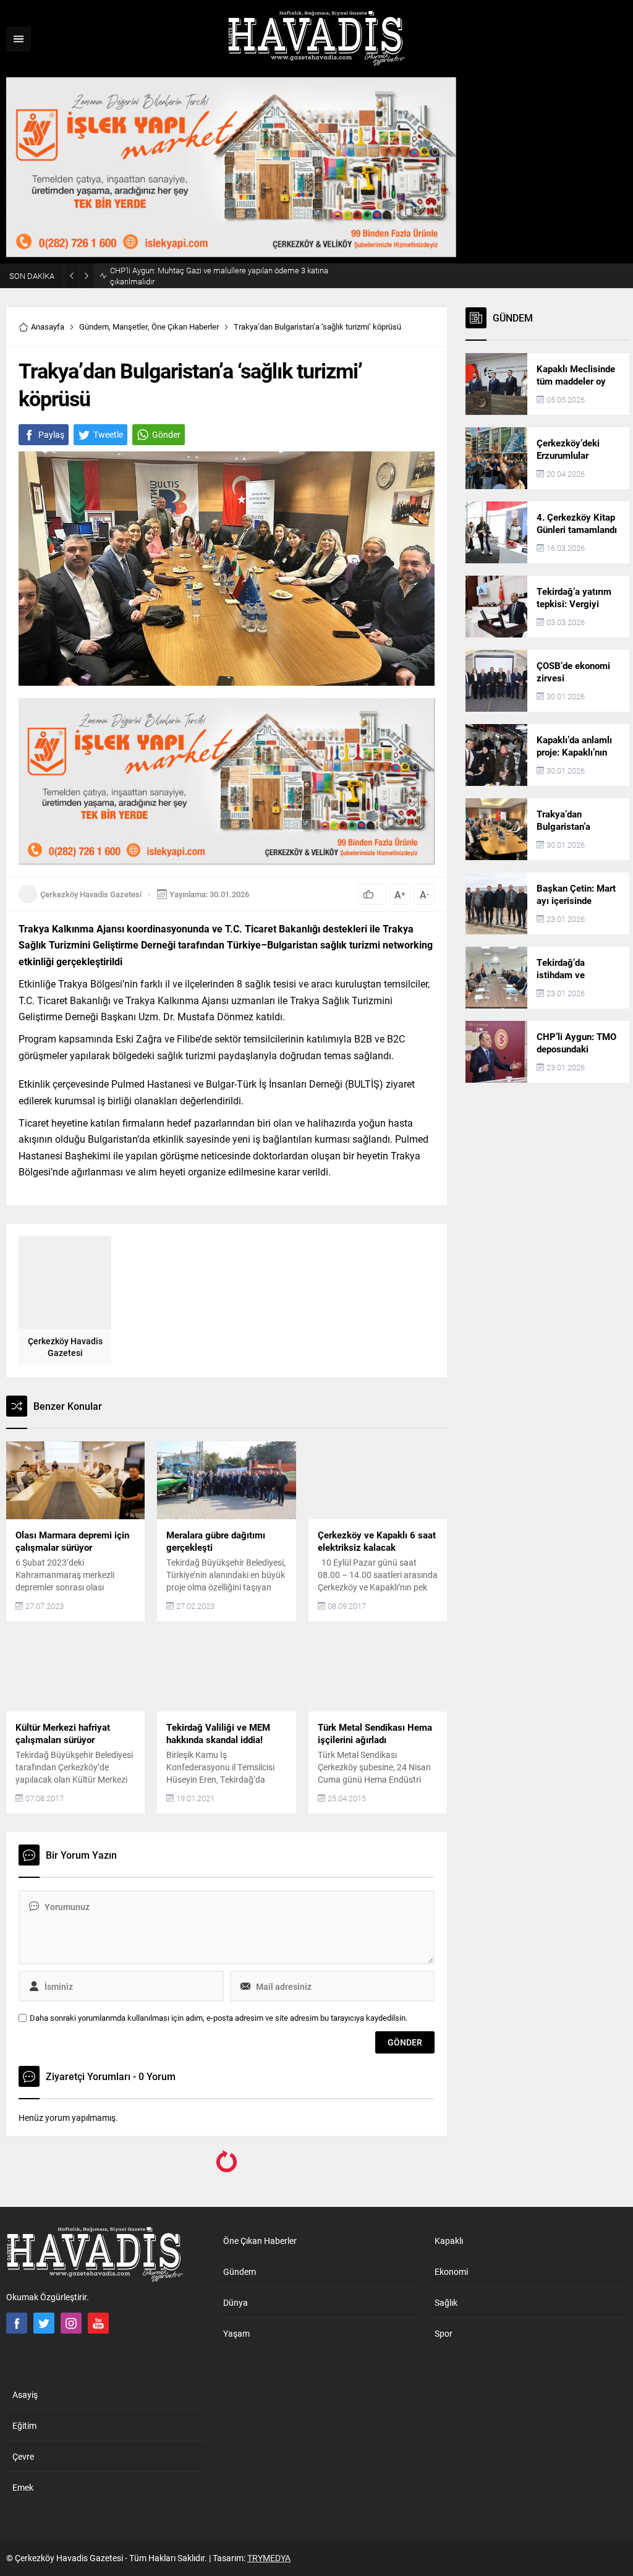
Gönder (166, 434)
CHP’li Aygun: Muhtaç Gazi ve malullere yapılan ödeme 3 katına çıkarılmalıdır (219, 276)
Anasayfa (48, 326)
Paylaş (51, 434)
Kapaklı (125, 2207)
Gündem (94, 326)
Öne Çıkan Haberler (185, 326)
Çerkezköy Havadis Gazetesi (91, 894)
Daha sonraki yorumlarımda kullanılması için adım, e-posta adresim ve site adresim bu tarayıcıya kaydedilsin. (219, 2018)
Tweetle (108, 434)
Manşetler (130, 326)
